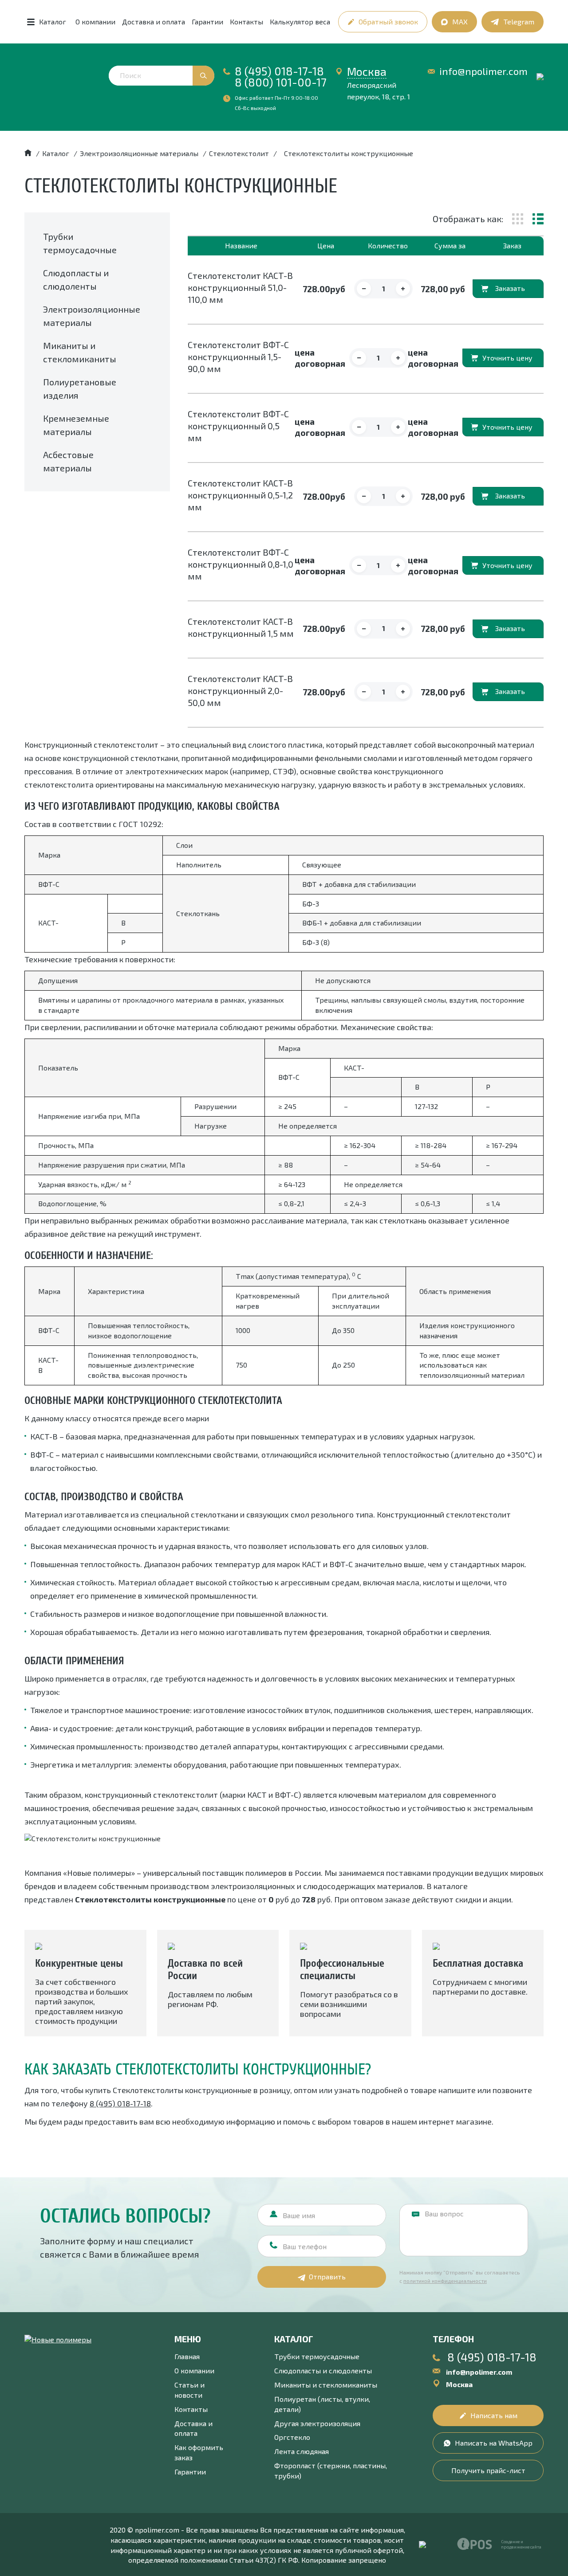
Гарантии (207, 22)
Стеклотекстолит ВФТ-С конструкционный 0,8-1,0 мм (241, 564)
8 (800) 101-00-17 (281, 82)
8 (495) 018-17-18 (279, 71)
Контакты (247, 22)
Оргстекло (292, 2437)
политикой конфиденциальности (445, 2281)
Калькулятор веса (300, 22)
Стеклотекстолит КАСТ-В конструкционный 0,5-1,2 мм (240, 495)
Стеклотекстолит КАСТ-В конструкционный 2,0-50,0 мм (240, 690)
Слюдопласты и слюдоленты (323, 2370)
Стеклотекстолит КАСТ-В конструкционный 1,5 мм (241, 627)
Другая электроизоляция (317, 2423)
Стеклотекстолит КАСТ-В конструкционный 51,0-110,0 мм (240, 287)
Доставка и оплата (154, 22)
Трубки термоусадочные (317, 2356)
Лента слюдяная (302, 2451)
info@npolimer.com (483, 71)
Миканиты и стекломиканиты (326, 2385)
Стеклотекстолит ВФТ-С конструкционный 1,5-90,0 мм (238, 357)
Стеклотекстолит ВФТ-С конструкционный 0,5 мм (238, 426)
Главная (187, 2356)
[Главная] (28, 153)
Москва (367, 71)
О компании (95, 22)
